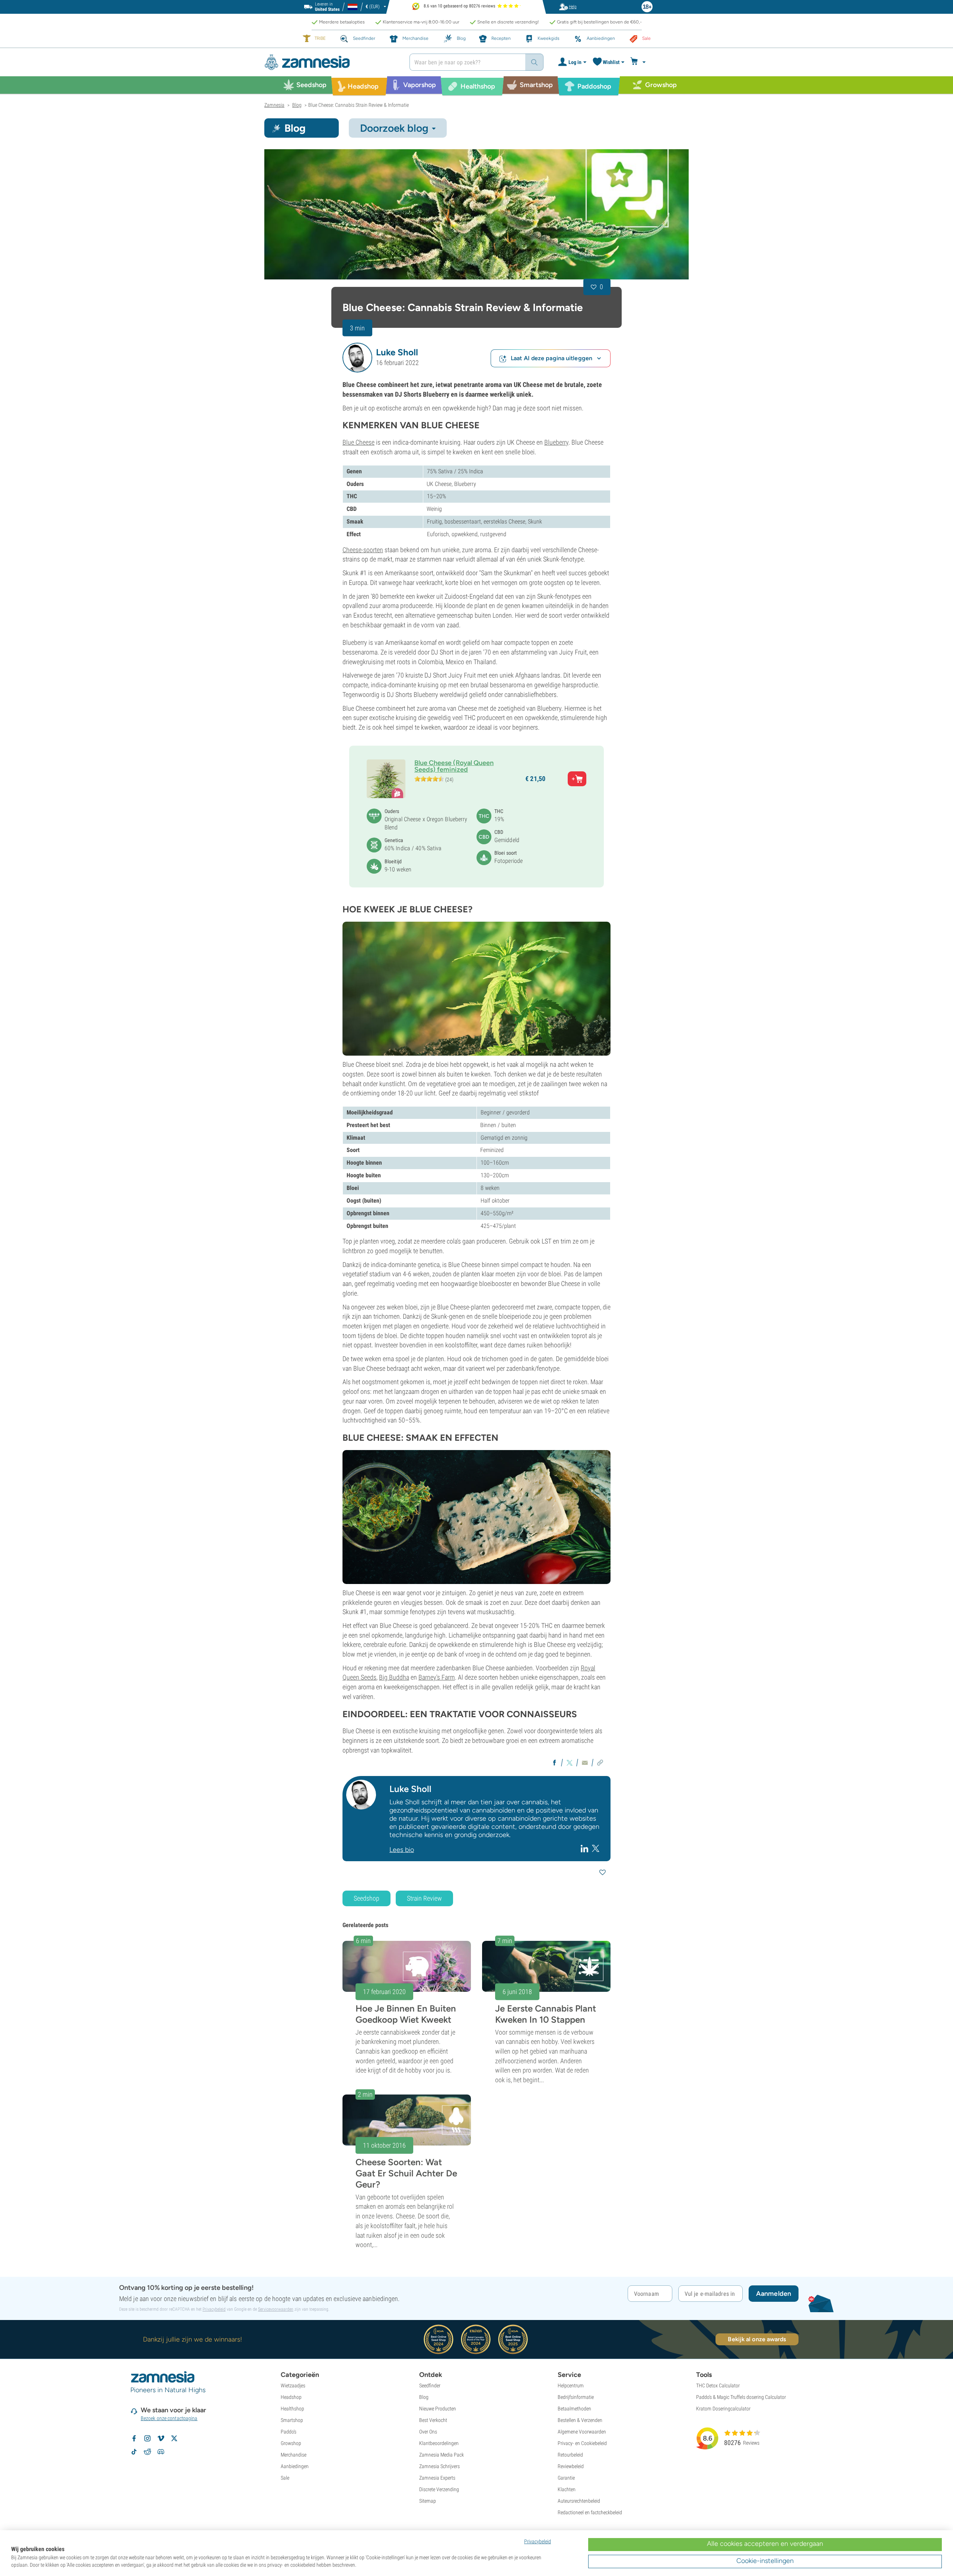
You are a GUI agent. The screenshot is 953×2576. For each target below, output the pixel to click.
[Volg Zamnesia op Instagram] (147, 2438)
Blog (424, 2397)
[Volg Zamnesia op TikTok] (134, 2452)
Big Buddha (394, 1677)
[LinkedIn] (585, 1848)
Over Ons (428, 2432)
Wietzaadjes (293, 2385)
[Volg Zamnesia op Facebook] (134, 2438)
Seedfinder (430, 2385)
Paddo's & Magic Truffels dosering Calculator (741, 2397)
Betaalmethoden (574, 2409)
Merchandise (294, 2455)
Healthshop (292, 2409)
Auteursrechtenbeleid (579, 2501)
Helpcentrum (571, 2385)
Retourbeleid (570, 2455)
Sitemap (428, 2501)
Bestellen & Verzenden (580, 2420)
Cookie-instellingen (765, 2561)
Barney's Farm (437, 1677)
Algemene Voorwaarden (582, 2432)
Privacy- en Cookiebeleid (582, 2443)
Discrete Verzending (439, 2489)
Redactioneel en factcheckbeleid (590, 2512)
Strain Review (424, 1898)
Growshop (291, 2443)
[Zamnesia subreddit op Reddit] (147, 2452)
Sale (285, 2478)
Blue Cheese (358, 442)
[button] (357, 358)
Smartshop (292, 2420)
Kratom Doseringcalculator (723, 2409)
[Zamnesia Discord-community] (161, 2452)
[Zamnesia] (331, 62)
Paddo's (289, 2432)
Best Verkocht (433, 2420)
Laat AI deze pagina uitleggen (552, 358)
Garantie (566, 2478)
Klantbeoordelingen (439, 2443)
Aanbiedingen (295, 2466)
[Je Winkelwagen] (639, 62)
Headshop (291, 2397)
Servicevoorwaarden (276, 2309)
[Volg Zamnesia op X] (174, 2438)
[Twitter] (596, 1848)
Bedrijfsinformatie (576, 2397)
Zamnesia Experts (437, 2478)
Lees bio (402, 1850)
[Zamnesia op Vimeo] (161, 2438)
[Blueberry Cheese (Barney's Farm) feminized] (476, 989)
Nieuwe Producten (438, 2409)
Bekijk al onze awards (757, 2339)
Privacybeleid (214, 2309)
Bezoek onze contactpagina (169, 2418)
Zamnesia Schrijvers (439, 2466)
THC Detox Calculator (718, 2385)
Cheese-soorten (363, 550)
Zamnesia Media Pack (442, 2455)
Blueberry (556, 442)
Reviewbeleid (571, 2466)
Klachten (567, 2489)
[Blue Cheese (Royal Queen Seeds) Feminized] (476, 214)
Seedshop (366, 1898)
